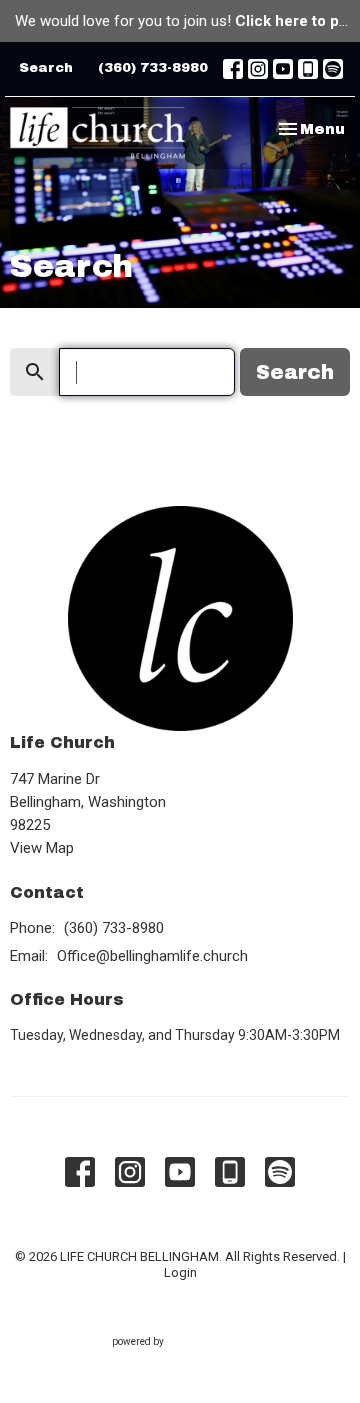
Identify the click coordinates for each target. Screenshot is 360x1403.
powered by (169, 1359)
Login (180, 1272)
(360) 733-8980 (153, 68)
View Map (42, 848)
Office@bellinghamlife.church (152, 956)
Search (46, 68)
